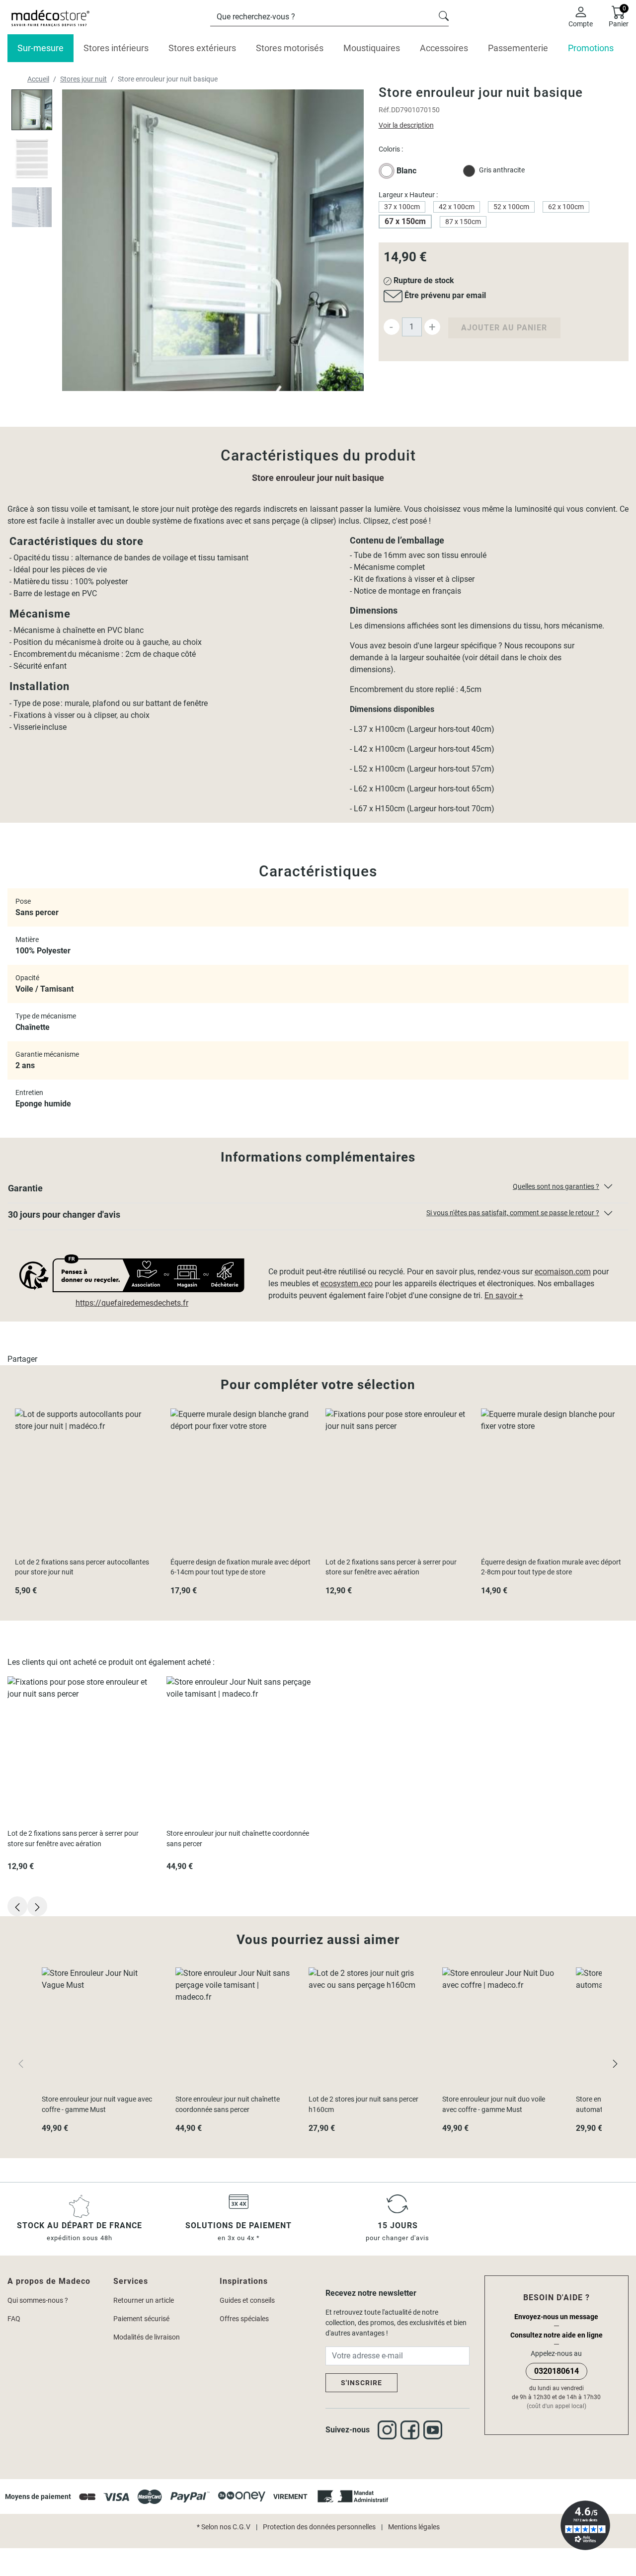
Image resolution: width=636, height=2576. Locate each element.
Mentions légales (414, 2527)
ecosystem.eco (347, 1284)
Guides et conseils (247, 2300)
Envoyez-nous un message (556, 2317)
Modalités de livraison (147, 2337)
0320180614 (556, 2371)
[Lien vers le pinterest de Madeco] (435, 2430)
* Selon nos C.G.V (224, 2527)
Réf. (385, 110)
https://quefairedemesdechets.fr (132, 1303)
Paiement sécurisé (141, 2319)
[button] (318, 1190)
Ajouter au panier (504, 328)
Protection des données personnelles (319, 2527)
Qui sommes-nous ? (38, 2300)
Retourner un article (144, 2300)
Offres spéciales (244, 2319)
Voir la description (406, 125)
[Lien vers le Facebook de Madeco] (412, 2430)
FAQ (14, 2319)
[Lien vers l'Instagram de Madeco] (389, 2430)
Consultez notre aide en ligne (556, 2335)
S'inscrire (361, 2383)
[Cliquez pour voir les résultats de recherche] (444, 15)
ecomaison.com (563, 1272)
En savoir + (504, 1295)
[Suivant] (615, 2063)
